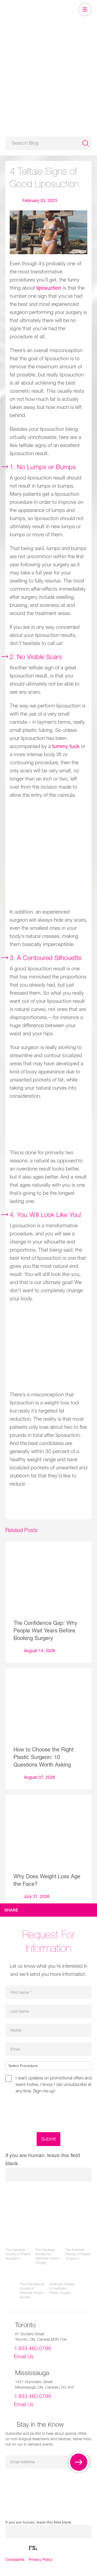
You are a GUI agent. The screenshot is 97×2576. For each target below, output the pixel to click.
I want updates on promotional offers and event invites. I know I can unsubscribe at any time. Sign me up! (54, 2085)
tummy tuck (66, 747)
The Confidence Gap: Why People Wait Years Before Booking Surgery (45, 1631)
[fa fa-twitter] (12, 2548)
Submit (48, 2139)
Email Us (24, 2357)
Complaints (15, 2560)
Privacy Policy (41, 2560)
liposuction (49, 288)
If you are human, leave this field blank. (39, 2522)
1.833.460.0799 (33, 2349)
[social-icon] (33, 2548)
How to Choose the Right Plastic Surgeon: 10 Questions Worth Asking (44, 1758)
